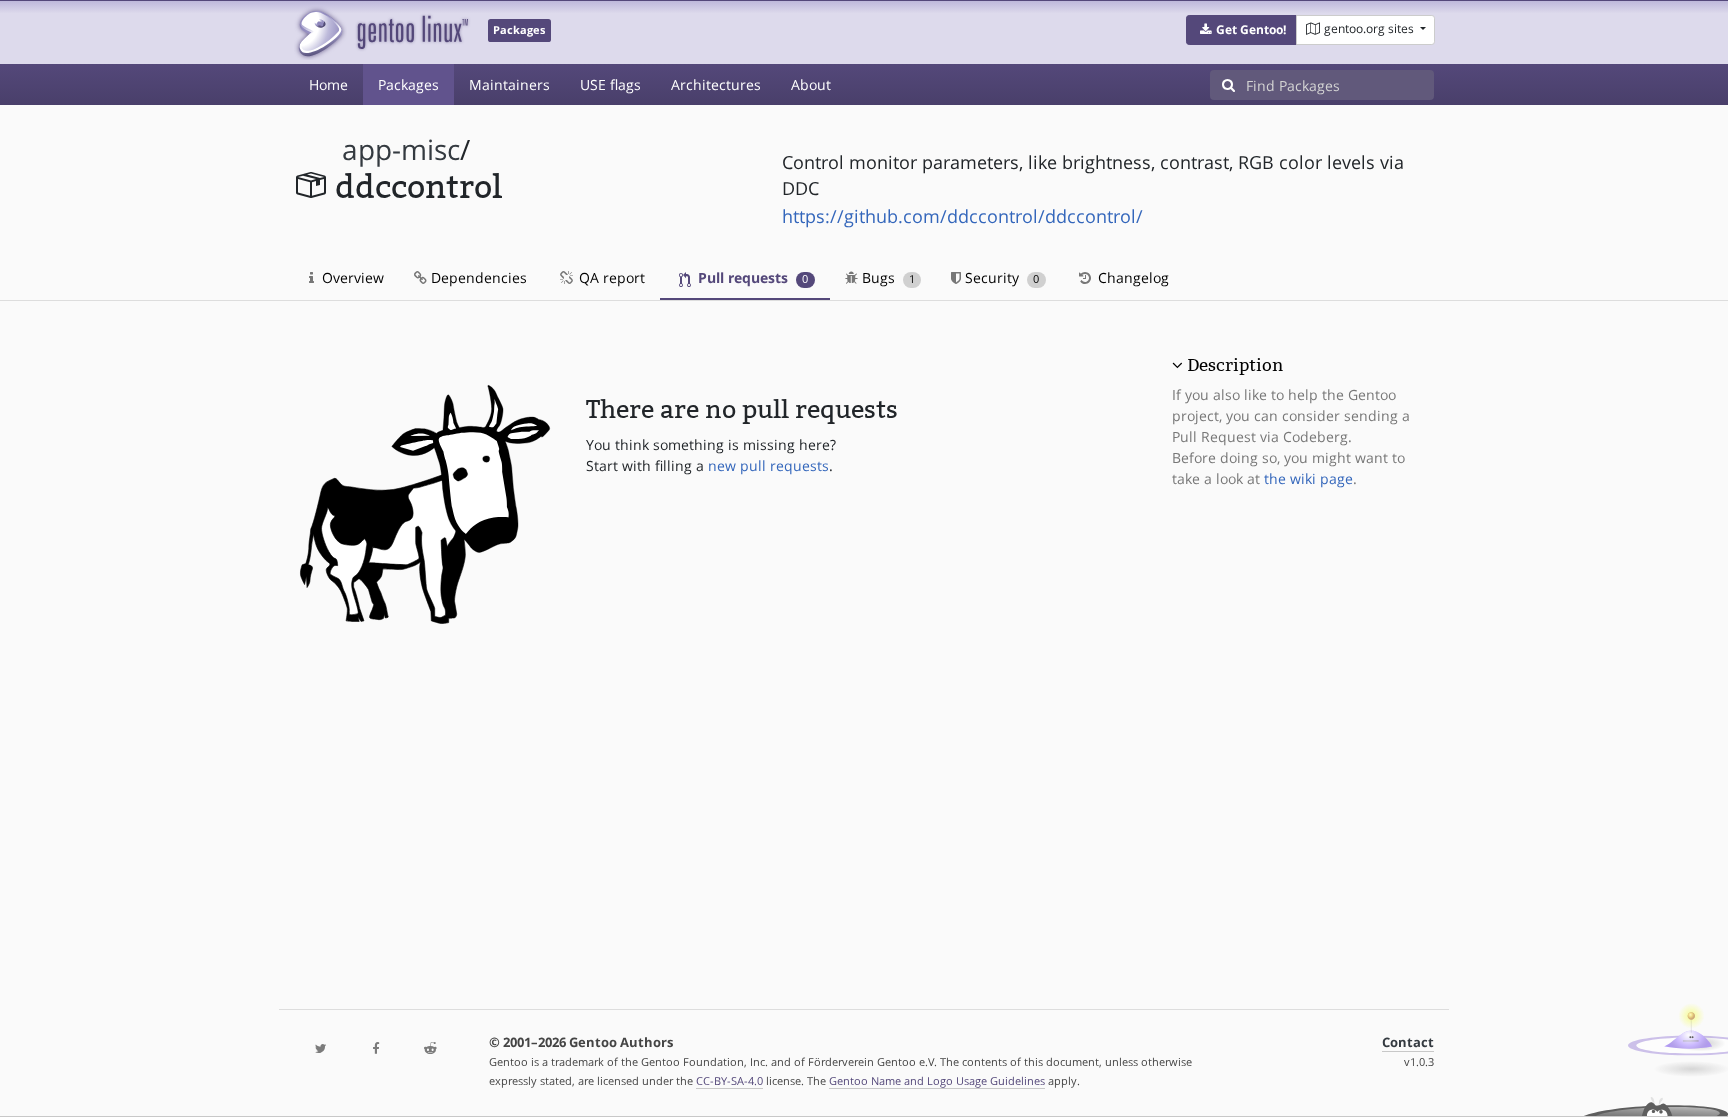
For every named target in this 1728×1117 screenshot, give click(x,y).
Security (1000, 277)
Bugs (886, 277)
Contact (1408, 1042)
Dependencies (477, 277)
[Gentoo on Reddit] (430, 1049)
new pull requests (768, 465)
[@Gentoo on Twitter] (321, 1049)
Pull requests (751, 277)
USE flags (610, 84)
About (811, 84)
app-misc (401, 149)
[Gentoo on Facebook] (375, 1049)
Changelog (1131, 277)
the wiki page (1308, 478)
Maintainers (509, 84)
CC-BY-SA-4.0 (729, 1080)
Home (328, 84)
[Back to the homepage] (381, 32)
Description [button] (1235, 365)
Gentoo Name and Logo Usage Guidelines (937, 1080)
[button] (1241, 30)
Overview (351, 277)
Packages (408, 84)
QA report (610, 277)
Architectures (716, 84)
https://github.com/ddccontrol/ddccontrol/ (962, 216)
